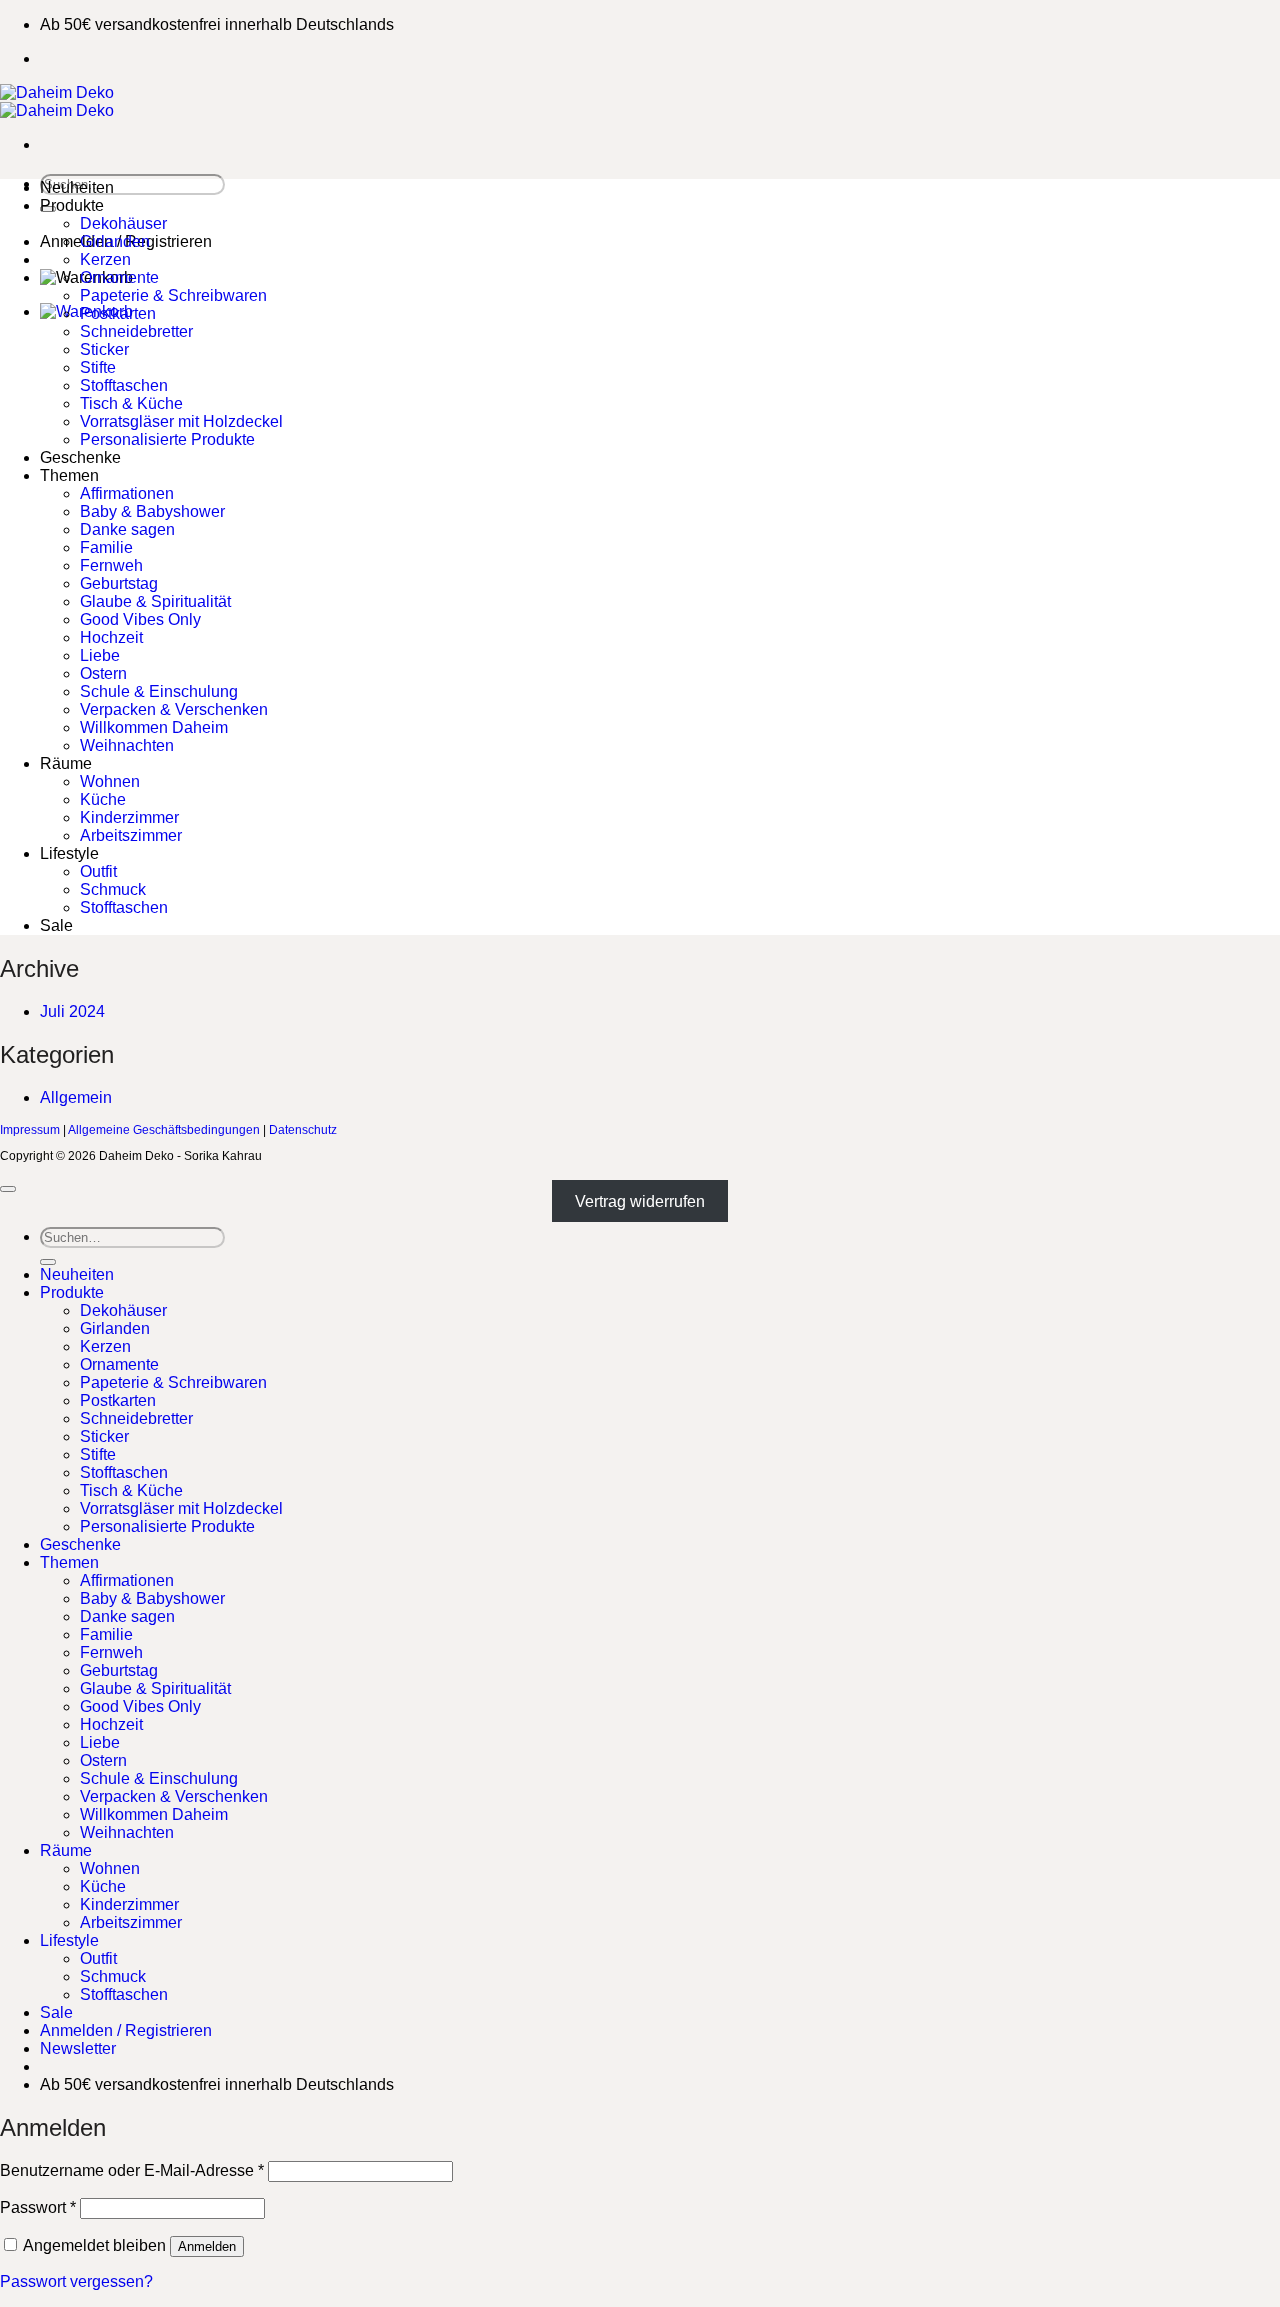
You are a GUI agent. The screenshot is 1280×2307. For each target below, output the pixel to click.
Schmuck (113, 889)
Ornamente (119, 277)
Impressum (30, 1130)
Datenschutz (303, 1130)
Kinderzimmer (129, 817)
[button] (78, 2048)
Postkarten (118, 313)
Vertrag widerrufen (640, 1201)
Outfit (98, 871)
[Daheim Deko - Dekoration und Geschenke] (57, 101)
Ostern (103, 673)
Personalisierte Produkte (167, 439)
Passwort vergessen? (76, 2281)
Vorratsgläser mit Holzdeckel (181, 421)
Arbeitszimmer (131, 835)
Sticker (104, 349)
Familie (106, 547)
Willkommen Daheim (154, 727)
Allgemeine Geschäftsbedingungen (164, 1130)
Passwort (38, 2207)
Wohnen (110, 781)
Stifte (98, 367)
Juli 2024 (72, 1011)
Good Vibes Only (140, 619)
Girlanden (115, 241)
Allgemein (76, 1097)
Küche (103, 799)
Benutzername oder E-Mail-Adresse (132, 2170)
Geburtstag (119, 583)
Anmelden (207, 2246)
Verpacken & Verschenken (174, 709)
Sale (56, 925)
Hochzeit (111, 637)
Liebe (100, 655)
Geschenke (80, 457)
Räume (66, 763)
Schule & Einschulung (159, 691)
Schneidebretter (136, 331)
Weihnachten (127, 745)
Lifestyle (69, 853)
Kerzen (105, 259)
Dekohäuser (123, 223)
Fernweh (111, 565)
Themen (69, 475)
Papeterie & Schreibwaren (173, 295)
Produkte (72, 205)
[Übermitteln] (48, 1262)
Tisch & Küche (131, 403)
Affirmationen (127, 493)
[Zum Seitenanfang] (8, 1189)
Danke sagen (127, 529)
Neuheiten (77, 187)
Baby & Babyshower (152, 511)
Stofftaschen (124, 385)
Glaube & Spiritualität (155, 601)
